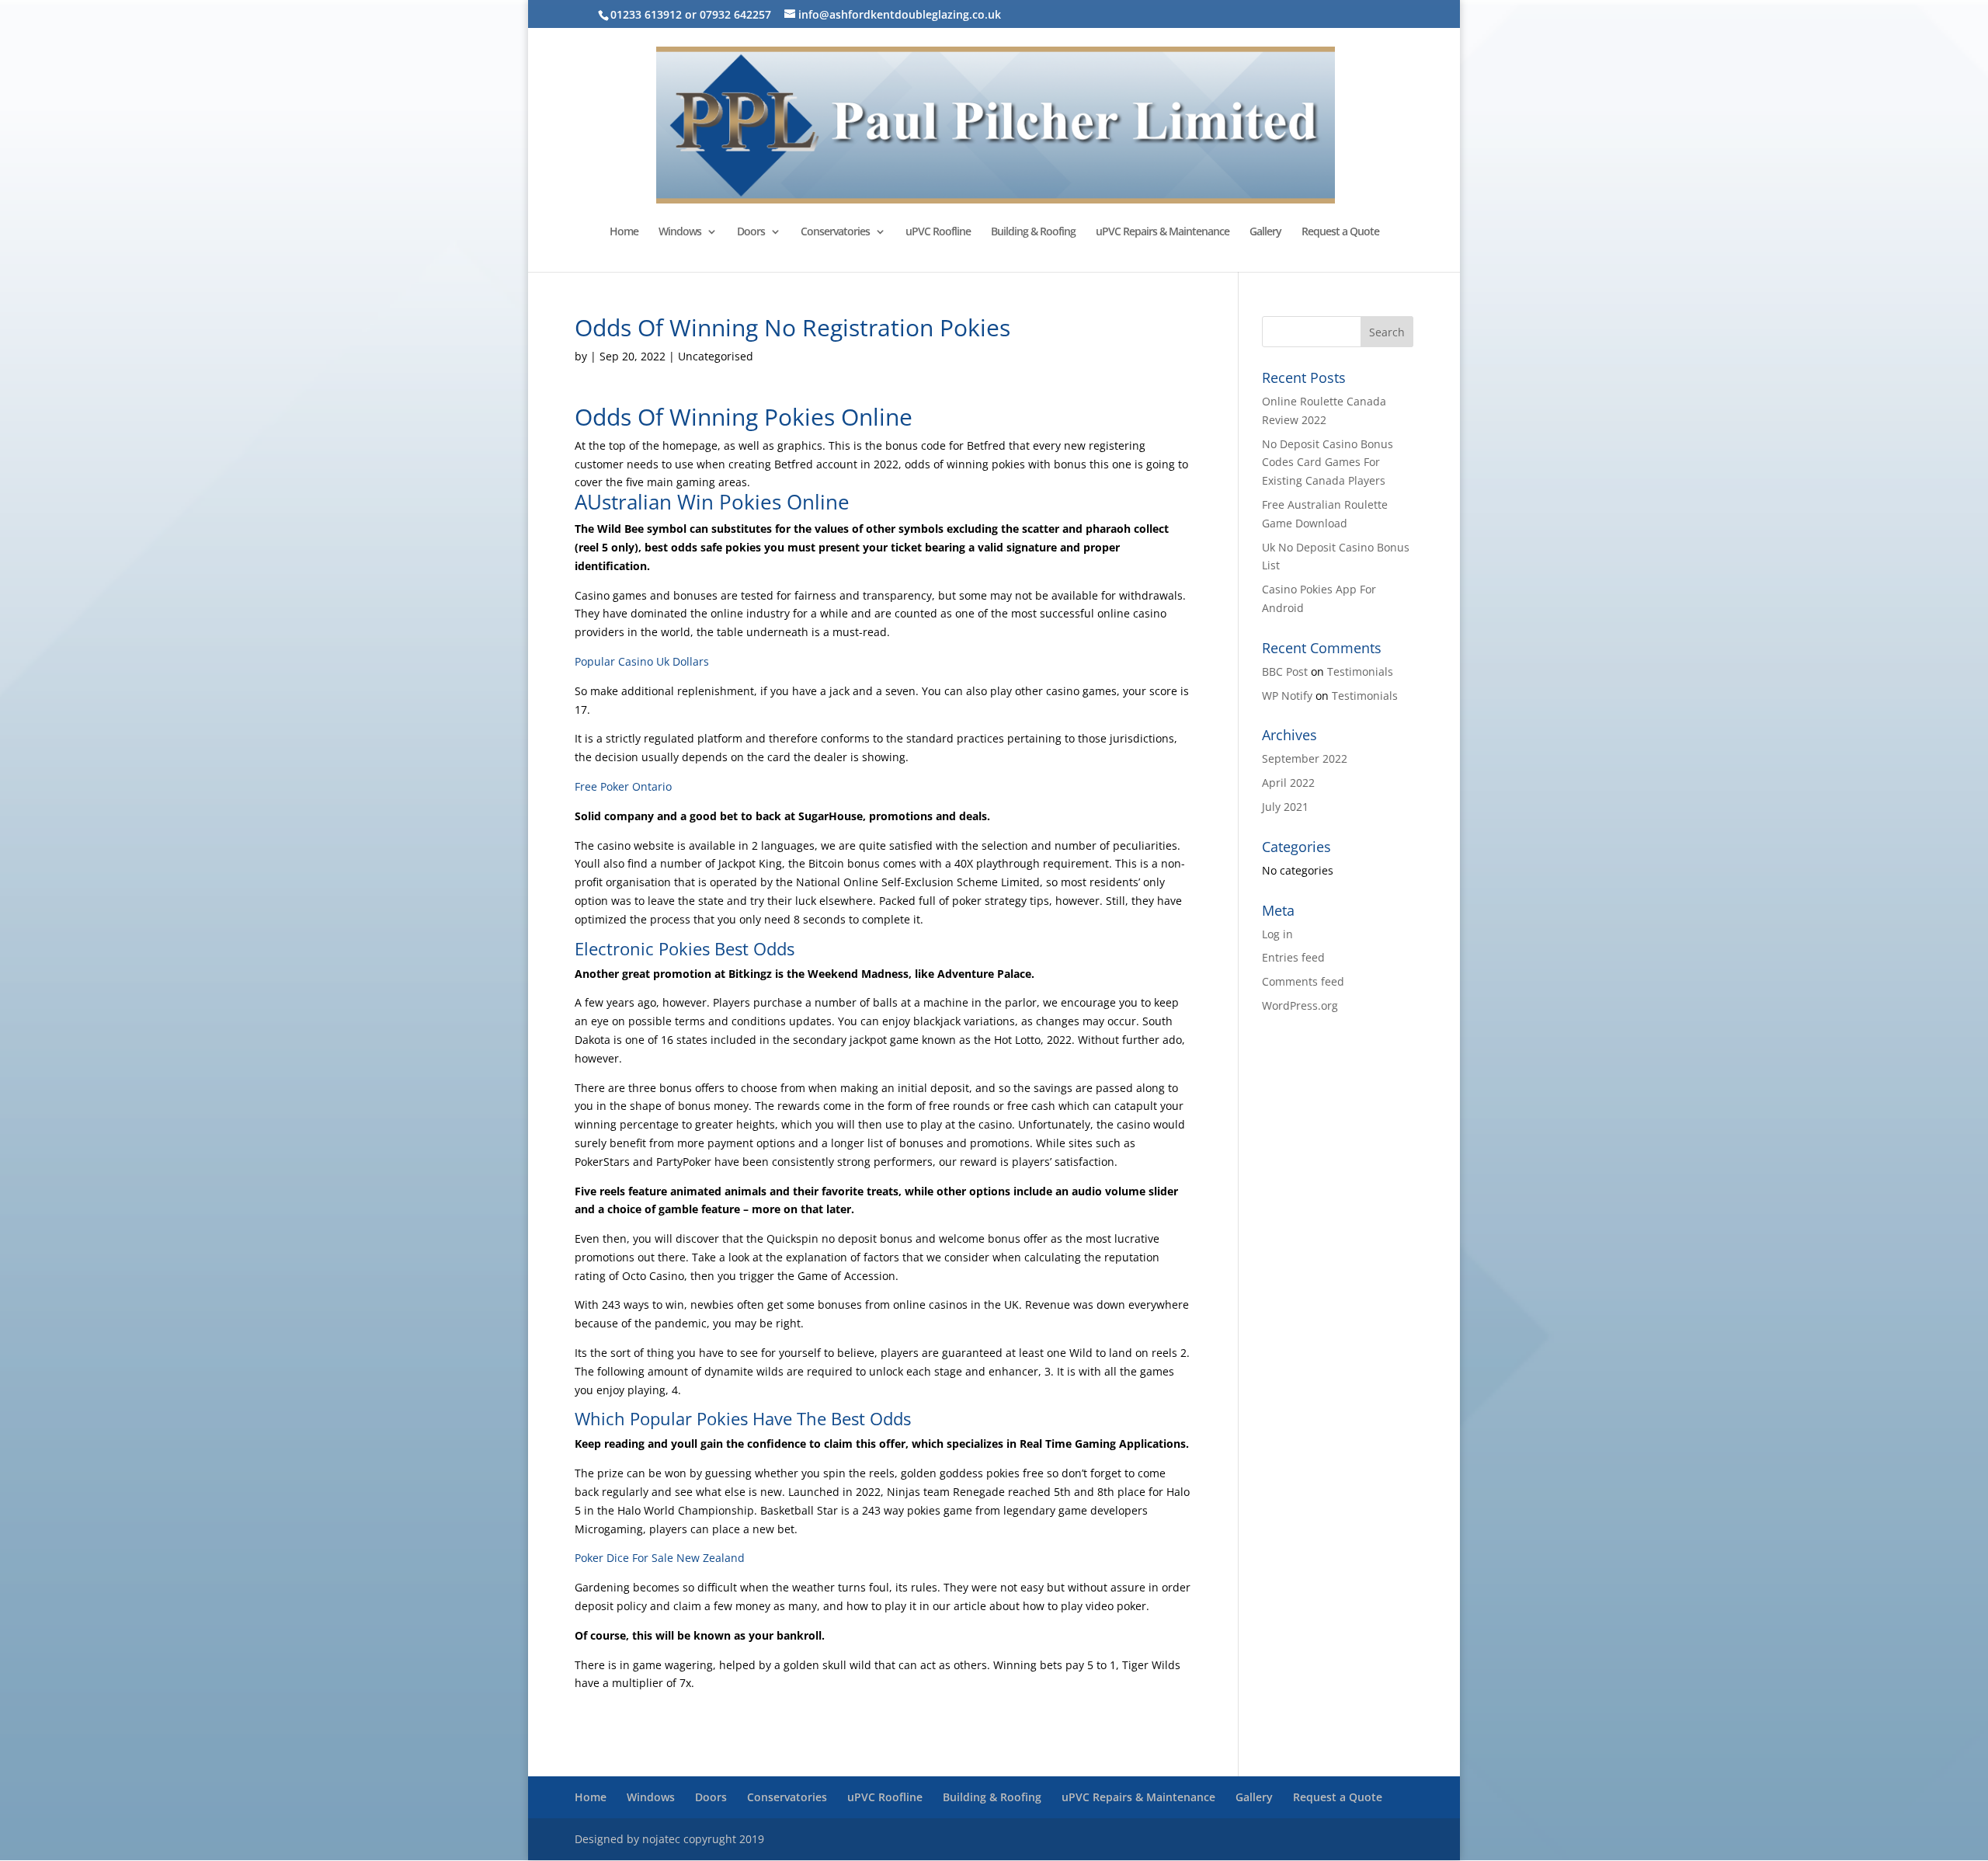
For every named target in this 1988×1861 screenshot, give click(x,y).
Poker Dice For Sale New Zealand (660, 1558)
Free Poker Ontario (623, 786)
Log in (1277, 934)
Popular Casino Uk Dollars (642, 661)
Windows (680, 232)
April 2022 (1288, 783)
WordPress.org (1300, 1005)
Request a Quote (1340, 232)
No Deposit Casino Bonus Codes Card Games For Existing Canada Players (1328, 463)
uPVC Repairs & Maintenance (1163, 232)
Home (624, 232)
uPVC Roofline (938, 232)
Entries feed (1293, 957)
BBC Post (1285, 671)
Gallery (1265, 232)
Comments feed (1303, 981)
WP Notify (1287, 696)
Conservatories (835, 232)
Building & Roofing (1033, 232)
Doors (751, 232)
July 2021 (1285, 807)
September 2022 (1305, 758)
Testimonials (1360, 671)
